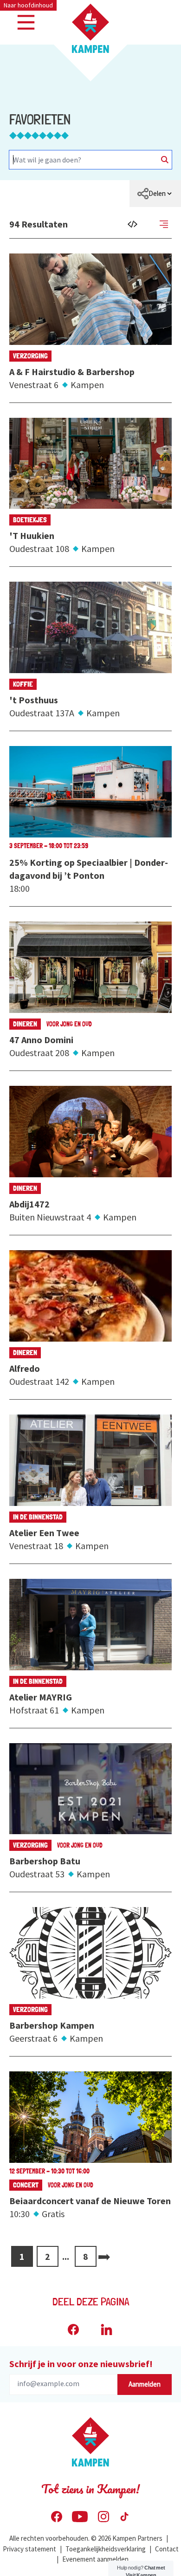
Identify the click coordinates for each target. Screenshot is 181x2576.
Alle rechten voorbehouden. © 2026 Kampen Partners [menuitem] (86, 2538)
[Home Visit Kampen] (90, 28)
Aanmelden (145, 2384)
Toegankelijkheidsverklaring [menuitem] (106, 2549)
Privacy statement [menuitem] (29, 2549)
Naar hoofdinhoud (28, 5)
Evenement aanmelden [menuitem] (95, 2559)
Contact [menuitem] (167, 2549)
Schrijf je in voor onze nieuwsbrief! (81, 2364)
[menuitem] (155, 194)
